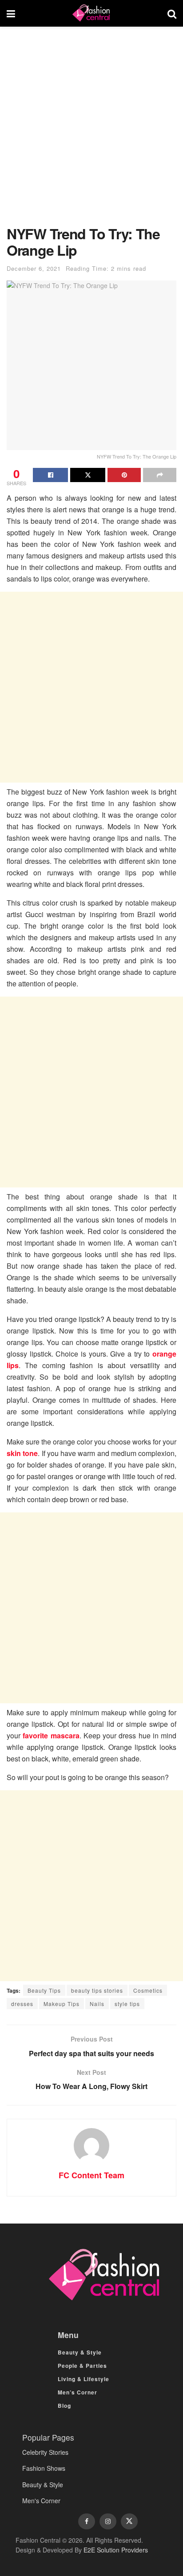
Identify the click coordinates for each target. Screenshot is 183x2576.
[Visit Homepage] (91, 13)
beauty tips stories (97, 1990)
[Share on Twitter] (88, 475)
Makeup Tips (62, 2004)
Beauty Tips (44, 1990)
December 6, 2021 (34, 268)
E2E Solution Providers (116, 2550)
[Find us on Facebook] (87, 2521)
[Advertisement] (91, 131)
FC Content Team (91, 2175)
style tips (127, 2004)
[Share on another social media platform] (160, 475)
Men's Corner (41, 2501)
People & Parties (82, 2366)
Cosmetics (148, 1990)
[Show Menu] (11, 13)
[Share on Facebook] (50, 475)
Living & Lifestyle (84, 2379)
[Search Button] (172, 13)
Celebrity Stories (45, 2452)
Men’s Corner (78, 2392)
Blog (64, 2406)
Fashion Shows (44, 2468)
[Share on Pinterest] (124, 475)
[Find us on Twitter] (129, 2521)
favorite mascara (51, 1735)
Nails (97, 2004)
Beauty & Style (80, 2352)
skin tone (22, 1453)
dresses (22, 2004)
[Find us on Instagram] (108, 2521)
